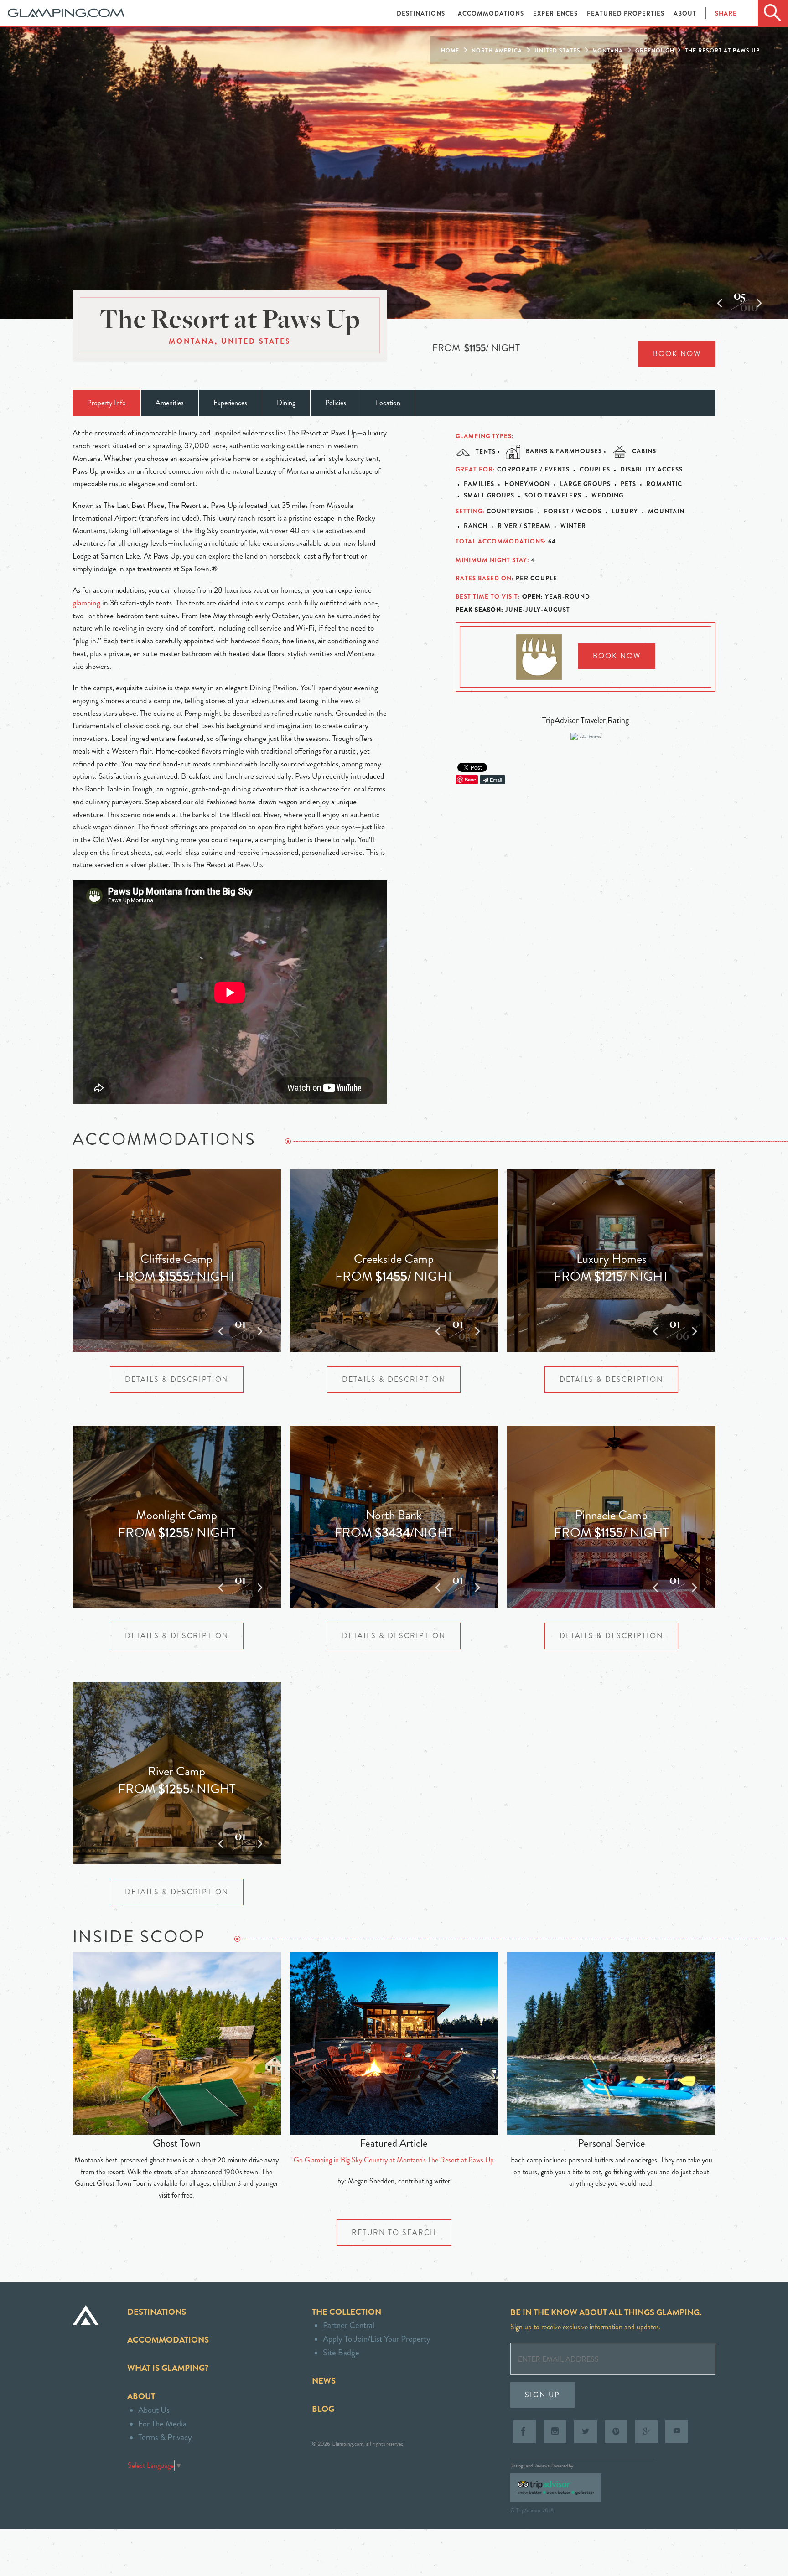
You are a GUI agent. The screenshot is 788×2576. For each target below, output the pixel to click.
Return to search (394, 2232)
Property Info (106, 403)
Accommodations (492, 13)
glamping (86, 603)
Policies (336, 403)
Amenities (170, 403)
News (324, 2381)
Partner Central (349, 2325)
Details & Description (177, 1379)
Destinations (422, 13)
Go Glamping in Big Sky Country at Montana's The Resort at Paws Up (394, 2160)
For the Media (162, 2423)
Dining (286, 403)
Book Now (677, 354)
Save (470, 779)
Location (388, 403)
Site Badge (341, 2352)
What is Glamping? (168, 2368)
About (685, 13)
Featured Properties (627, 13)
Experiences (556, 13)
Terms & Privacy (165, 2437)
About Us (154, 2410)
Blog (323, 2409)
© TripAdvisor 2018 (532, 2510)
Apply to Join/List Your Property (377, 2339)
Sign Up (542, 2395)
